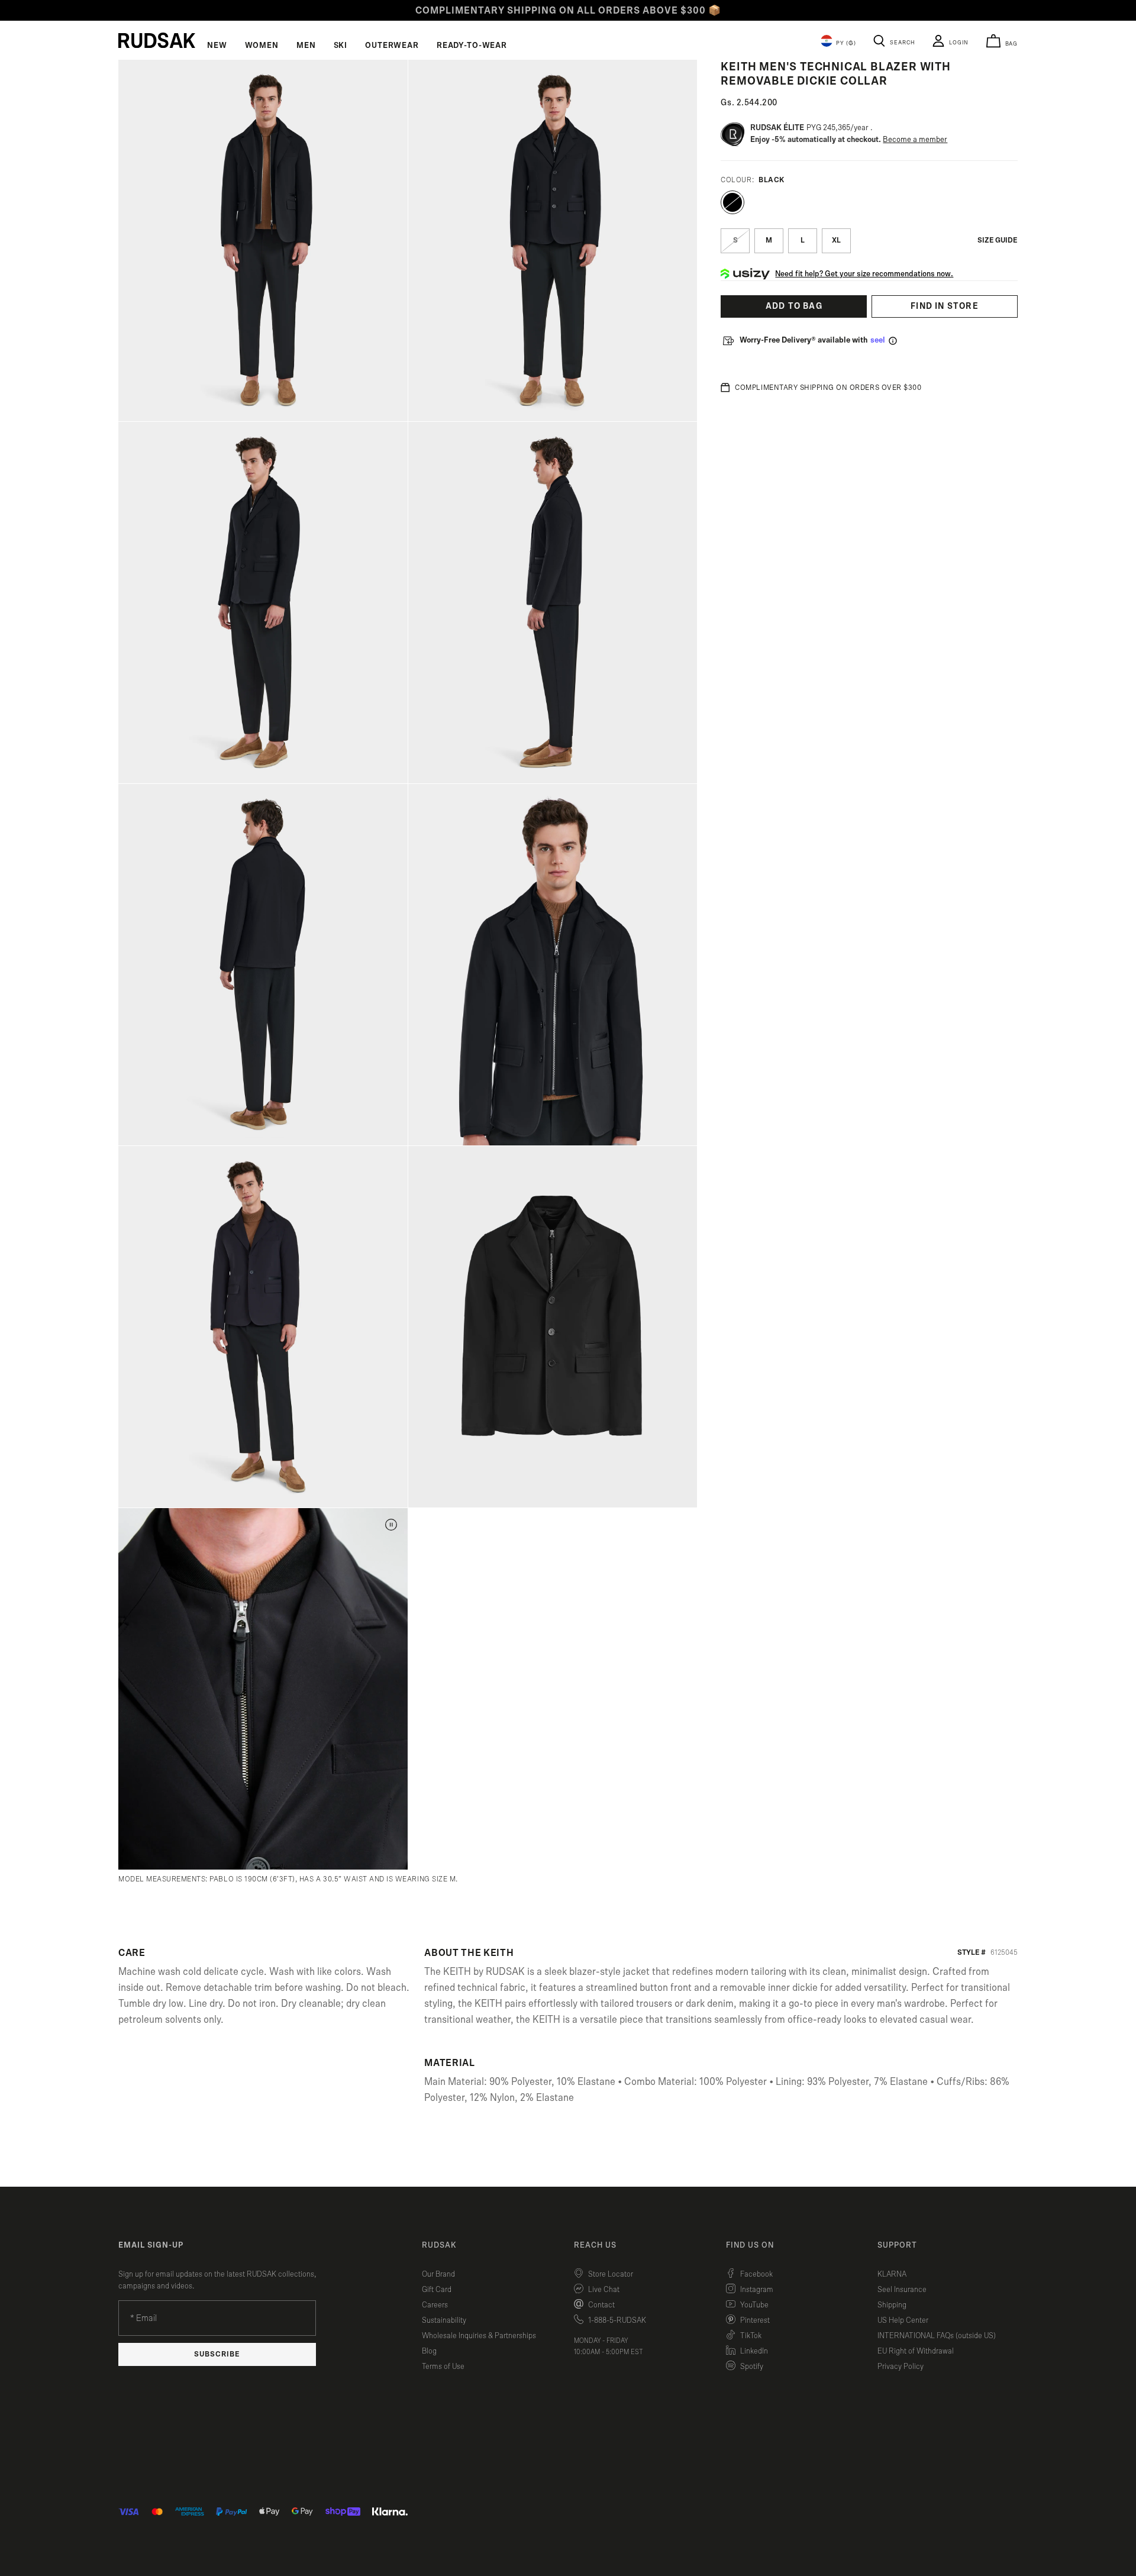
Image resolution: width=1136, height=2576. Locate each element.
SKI (341, 46)
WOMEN (262, 46)
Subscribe (217, 2354)
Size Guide (998, 241)
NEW (217, 46)
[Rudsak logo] (157, 40)
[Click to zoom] (263, 241)
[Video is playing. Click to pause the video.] (391, 1525)
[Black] (732, 202)
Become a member (915, 140)
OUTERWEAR (392, 46)
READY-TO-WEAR (472, 46)
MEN (306, 46)
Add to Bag (794, 306)
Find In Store (945, 306)
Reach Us (595, 2245)
